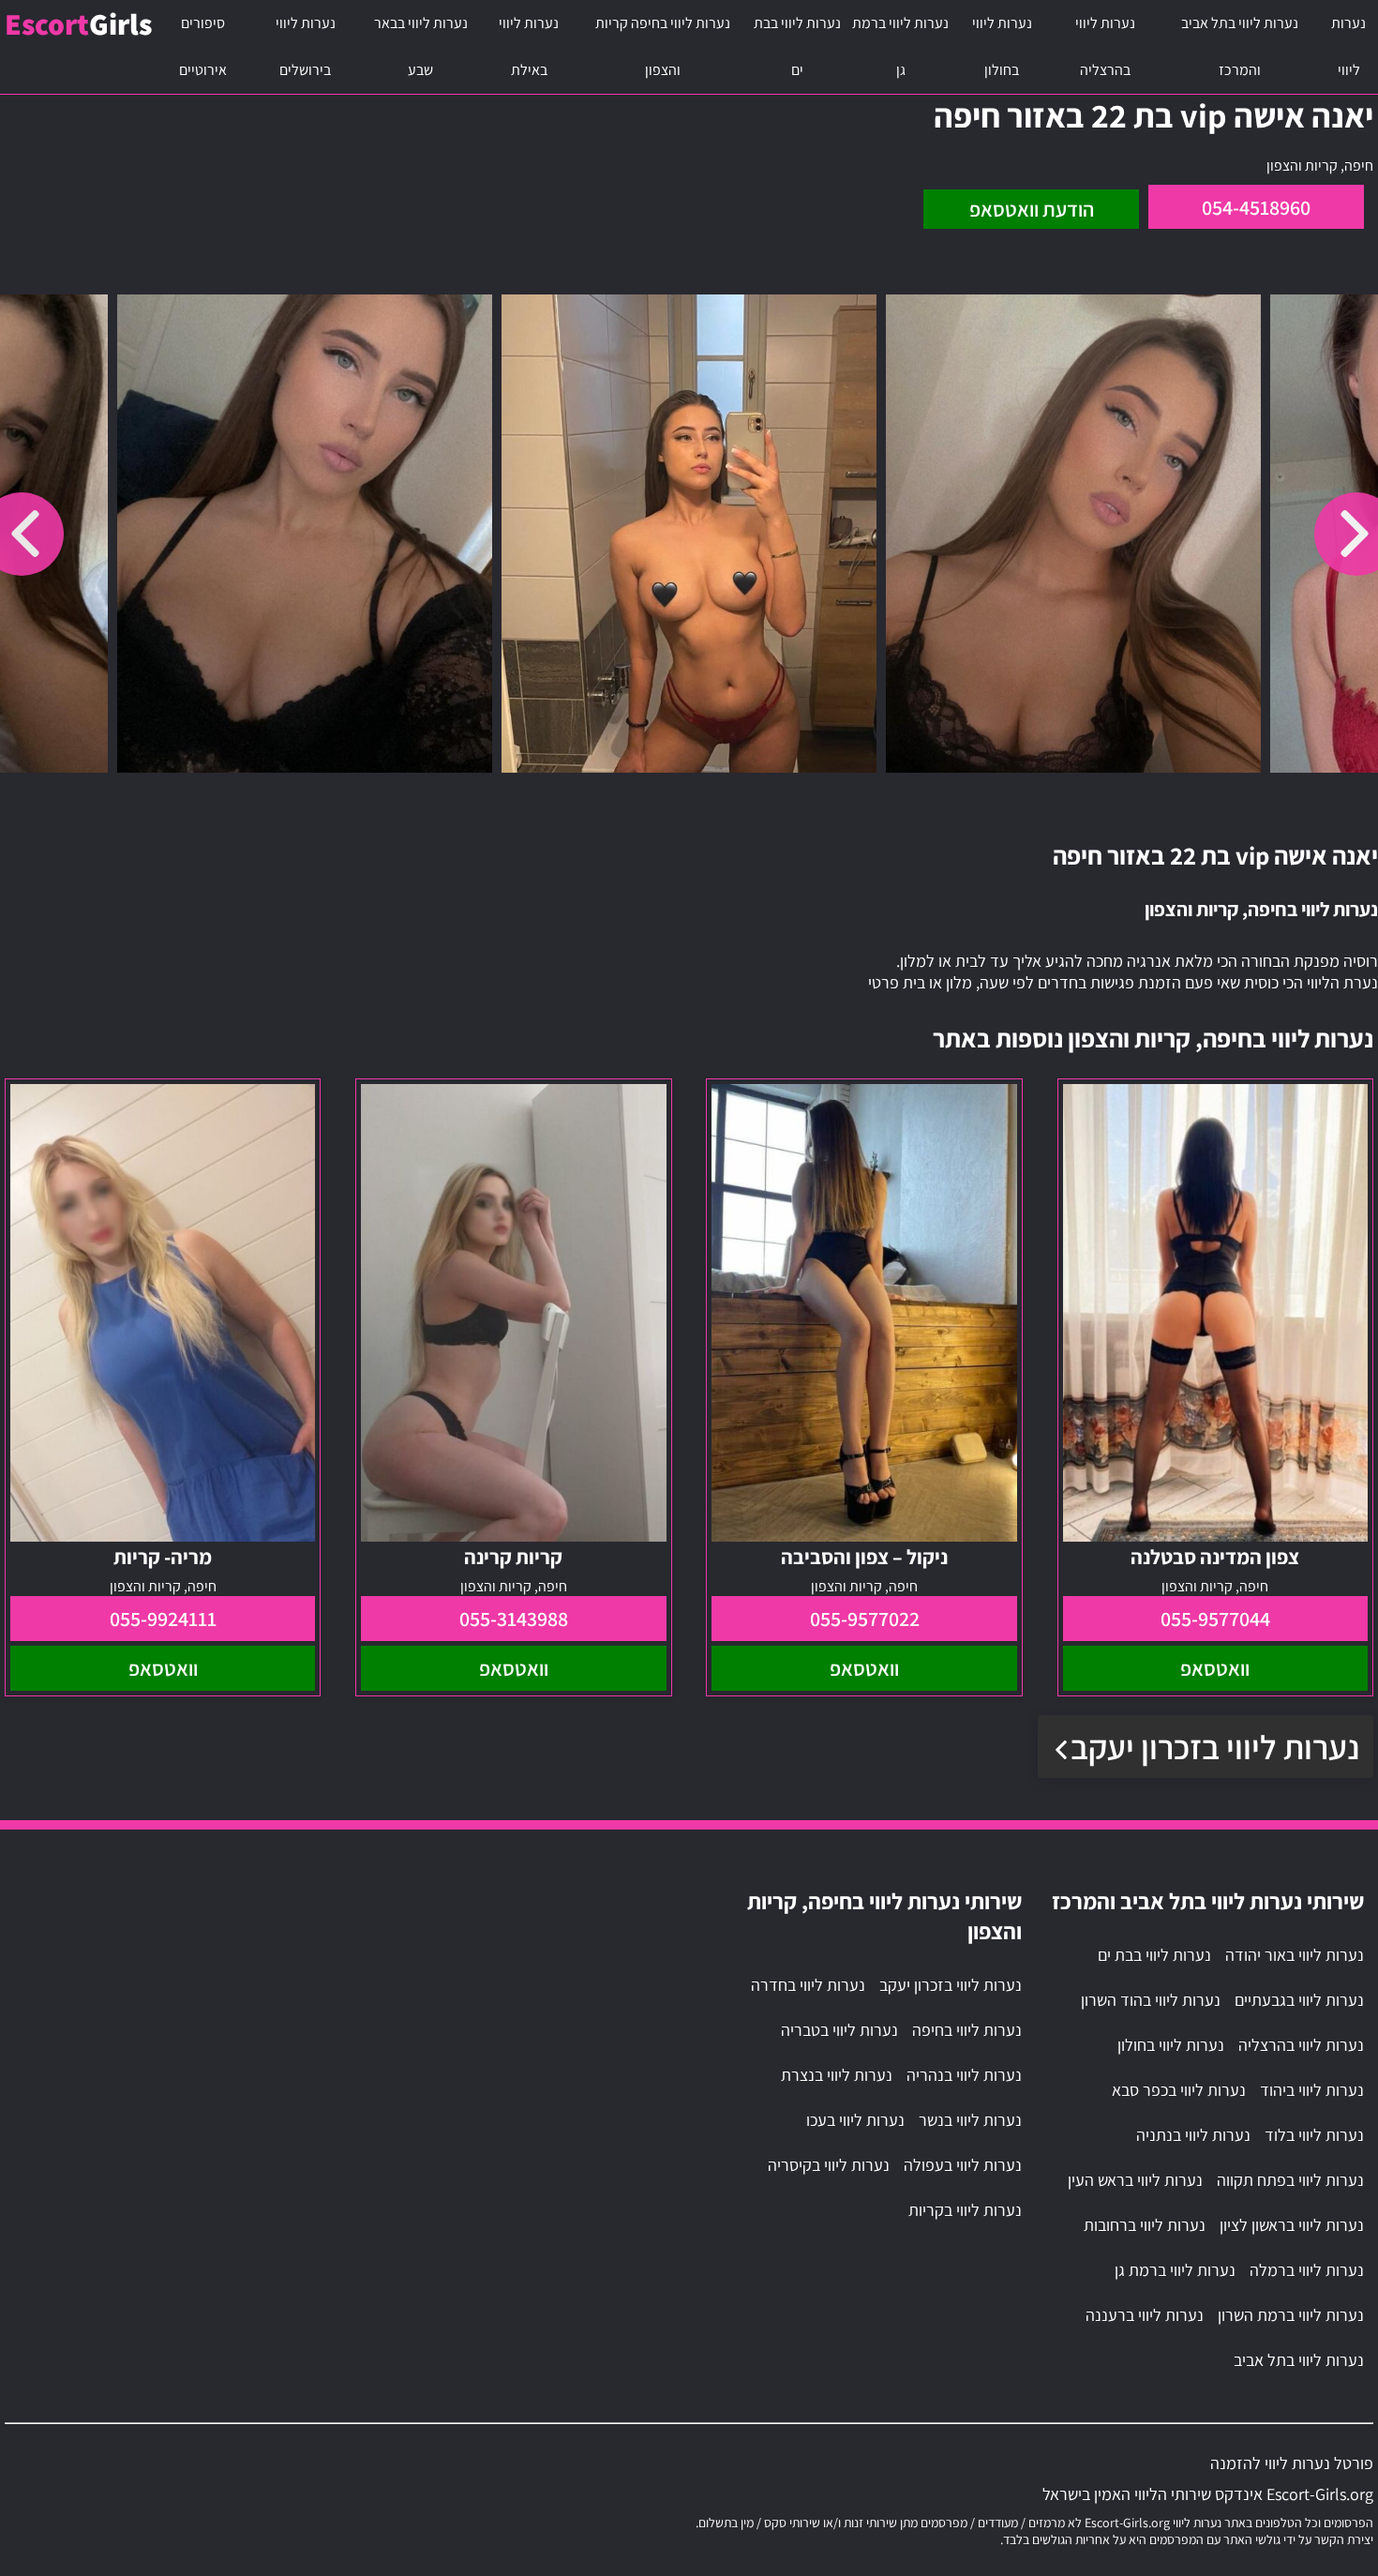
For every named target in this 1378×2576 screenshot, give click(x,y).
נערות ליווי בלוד (1314, 2135)
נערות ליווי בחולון (1002, 46)
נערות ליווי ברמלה (1307, 2270)
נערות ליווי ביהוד (1312, 2090)
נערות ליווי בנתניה (1193, 2135)
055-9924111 (163, 1619)
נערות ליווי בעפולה (963, 2165)
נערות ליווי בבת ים (797, 46)
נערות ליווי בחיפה (967, 2030)
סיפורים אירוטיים (203, 46)
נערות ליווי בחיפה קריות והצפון (663, 46)
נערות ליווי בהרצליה (1105, 46)
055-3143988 (514, 1619)
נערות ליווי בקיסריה (829, 2165)
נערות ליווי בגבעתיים (1299, 2000)
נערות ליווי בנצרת (837, 2075)
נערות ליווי (1348, 46)
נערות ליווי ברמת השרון (1291, 2315)
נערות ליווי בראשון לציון (1292, 2225)
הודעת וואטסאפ (1032, 209)
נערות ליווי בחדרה (808, 1985)
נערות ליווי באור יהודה (1295, 1955)
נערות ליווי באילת (529, 46)
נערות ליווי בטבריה (839, 2030)
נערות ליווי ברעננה (1145, 2315)
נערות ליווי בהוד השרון (1151, 2000)
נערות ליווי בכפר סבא (1179, 2090)
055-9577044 (1215, 1619)
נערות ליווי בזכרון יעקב (1215, 1747)
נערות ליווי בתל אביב (1299, 2360)
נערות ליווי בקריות (965, 2210)
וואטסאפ (1215, 1668)
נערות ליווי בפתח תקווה (1290, 2180)
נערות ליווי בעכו (855, 2120)
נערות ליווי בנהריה (964, 2075)
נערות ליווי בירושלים (306, 46)
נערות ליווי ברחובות (1145, 2225)
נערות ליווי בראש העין (1135, 2180)
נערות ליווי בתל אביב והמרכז (1240, 46)
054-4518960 (1256, 207)
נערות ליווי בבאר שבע (421, 46)
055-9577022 (865, 1619)
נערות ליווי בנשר (970, 2120)
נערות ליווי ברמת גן (900, 46)
